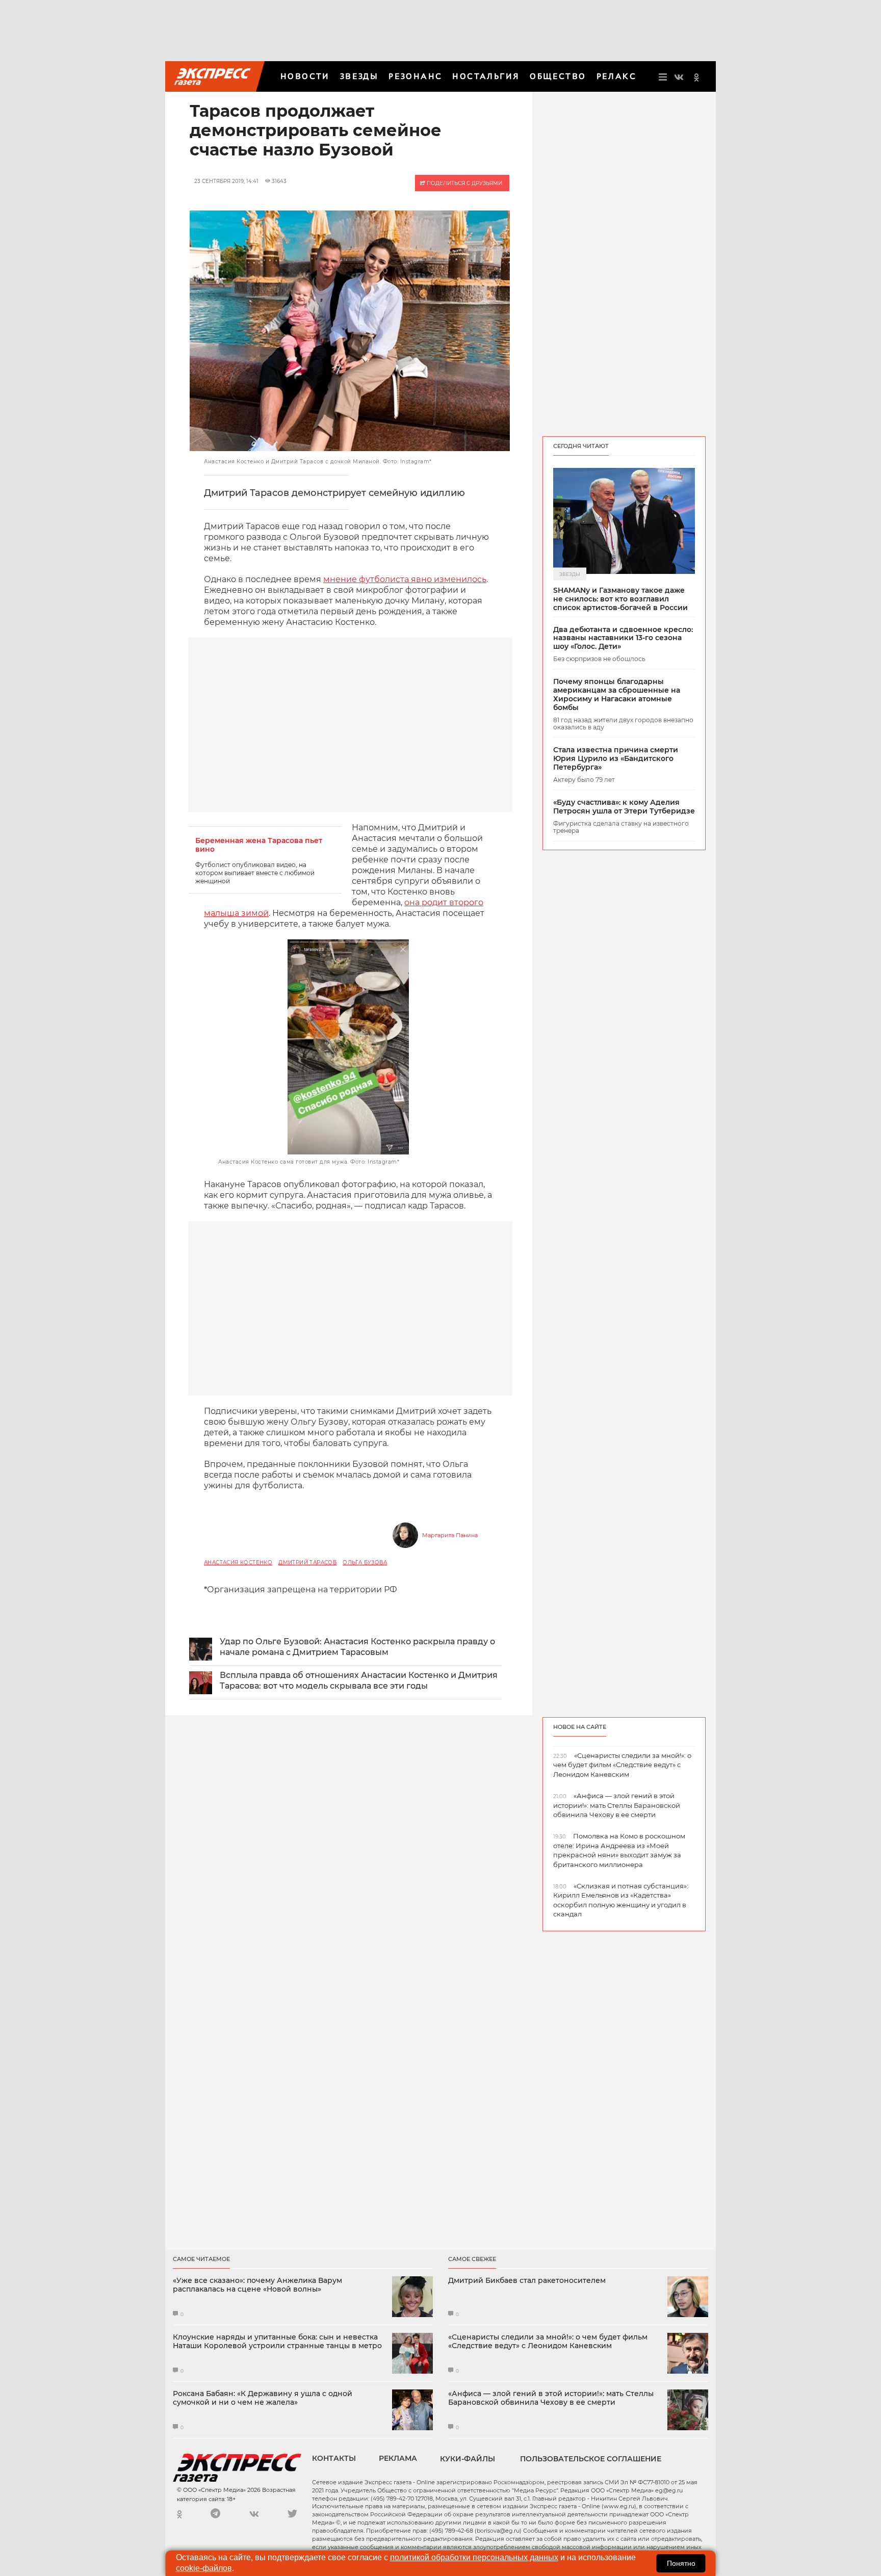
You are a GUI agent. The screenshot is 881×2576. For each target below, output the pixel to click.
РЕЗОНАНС (415, 76)
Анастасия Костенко (238, 1562)
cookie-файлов (204, 2568)
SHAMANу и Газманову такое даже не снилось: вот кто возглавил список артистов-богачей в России (620, 599)
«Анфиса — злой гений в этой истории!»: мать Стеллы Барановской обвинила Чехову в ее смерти (551, 2398)
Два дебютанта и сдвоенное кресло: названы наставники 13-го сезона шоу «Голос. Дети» (623, 638)
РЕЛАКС (616, 76)
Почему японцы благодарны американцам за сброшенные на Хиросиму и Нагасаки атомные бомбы (617, 694)
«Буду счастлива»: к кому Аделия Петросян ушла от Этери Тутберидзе (624, 807)
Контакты (334, 2458)
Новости (305, 76)
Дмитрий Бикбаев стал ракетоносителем (527, 2281)
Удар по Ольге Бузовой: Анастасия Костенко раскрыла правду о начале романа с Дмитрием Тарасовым (357, 1647)
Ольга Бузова (365, 1562)
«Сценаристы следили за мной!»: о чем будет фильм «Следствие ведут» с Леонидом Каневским (548, 2342)
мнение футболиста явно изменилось (405, 579)
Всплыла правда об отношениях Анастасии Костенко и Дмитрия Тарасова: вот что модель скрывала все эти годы (359, 1680)
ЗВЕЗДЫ (359, 76)
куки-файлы (468, 2459)
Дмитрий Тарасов (307, 1562)
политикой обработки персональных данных (474, 2557)
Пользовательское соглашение (591, 2459)
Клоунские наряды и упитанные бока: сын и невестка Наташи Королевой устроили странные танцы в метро (277, 2342)
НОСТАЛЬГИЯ (486, 76)
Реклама (398, 2458)
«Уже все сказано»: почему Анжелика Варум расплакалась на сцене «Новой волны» (257, 2285)
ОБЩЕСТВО (558, 76)
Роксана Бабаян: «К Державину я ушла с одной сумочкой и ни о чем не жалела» (263, 2398)
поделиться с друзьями (464, 183)
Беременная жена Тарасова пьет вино (259, 845)
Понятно (681, 2563)
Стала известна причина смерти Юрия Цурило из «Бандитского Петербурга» (616, 758)
